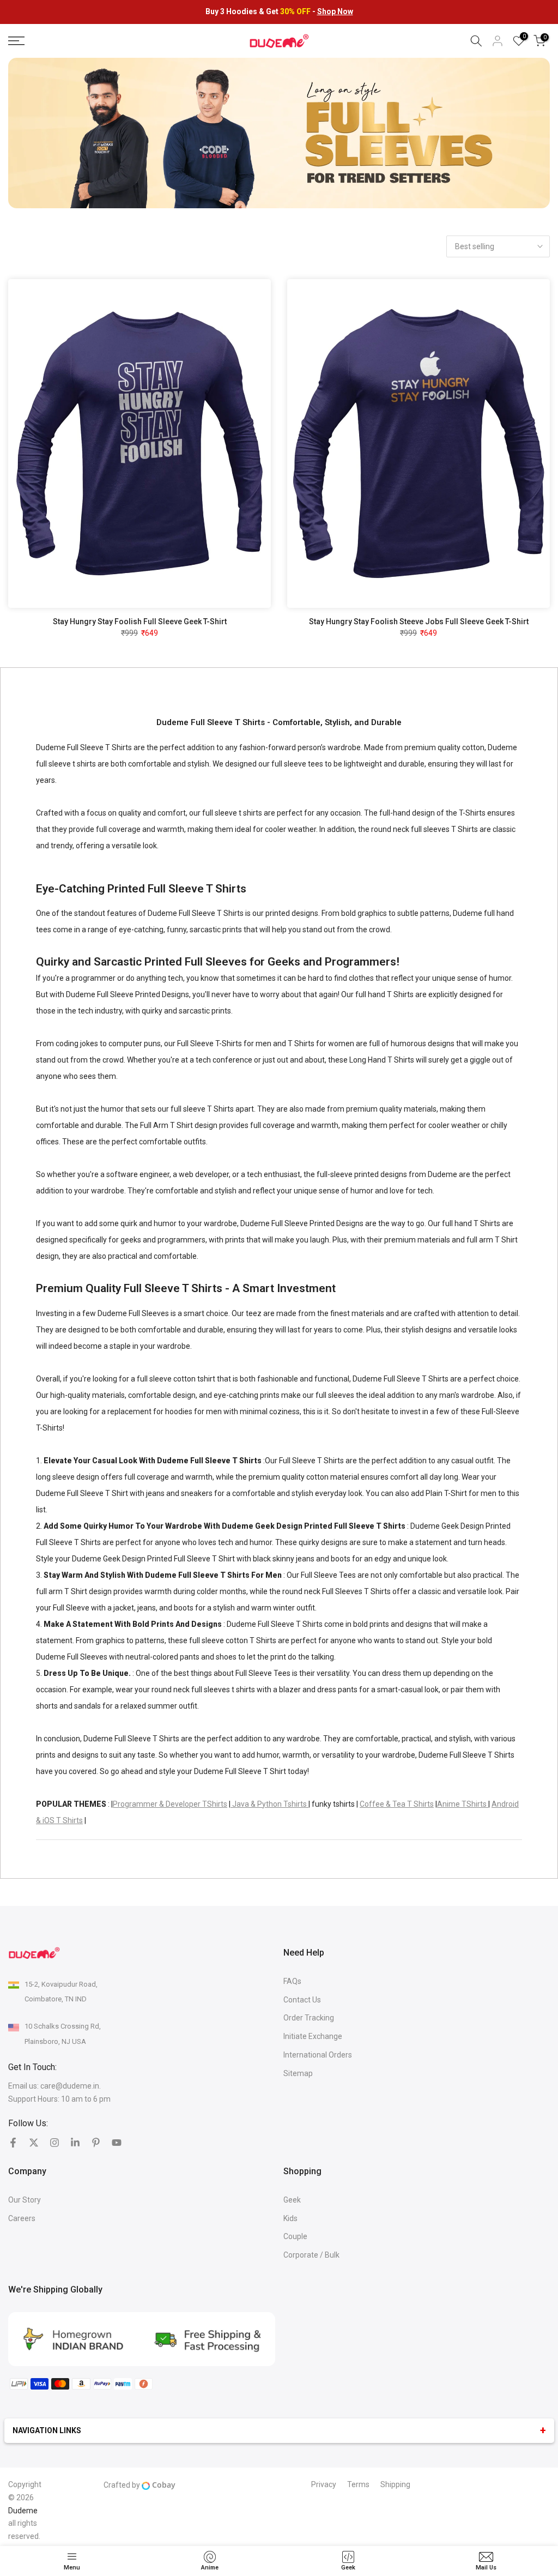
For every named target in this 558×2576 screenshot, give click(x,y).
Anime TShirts (463, 1804)
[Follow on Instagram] (54, 2143)
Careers (22, 2218)
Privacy (324, 2484)
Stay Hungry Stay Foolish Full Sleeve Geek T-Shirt (140, 622)
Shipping (395, 2484)
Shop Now (335, 11)
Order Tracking (309, 2018)
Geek (292, 2200)
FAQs (292, 1981)
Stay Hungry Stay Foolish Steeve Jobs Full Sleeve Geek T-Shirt (419, 622)
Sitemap (298, 2073)
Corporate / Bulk (311, 2255)
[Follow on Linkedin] (75, 2143)
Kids (290, 2218)
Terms (358, 2484)
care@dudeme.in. (71, 2086)
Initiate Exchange (313, 2036)
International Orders (318, 2055)
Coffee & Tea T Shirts (397, 1804)
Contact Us (302, 2000)
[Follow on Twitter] (34, 2143)
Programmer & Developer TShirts (170, 1804)
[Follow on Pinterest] (96, 2143)
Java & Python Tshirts (269, 1804)
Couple (295, 2236)
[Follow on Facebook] (13, 2143)
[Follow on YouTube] (117, 2143)
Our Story (25, 2200)
